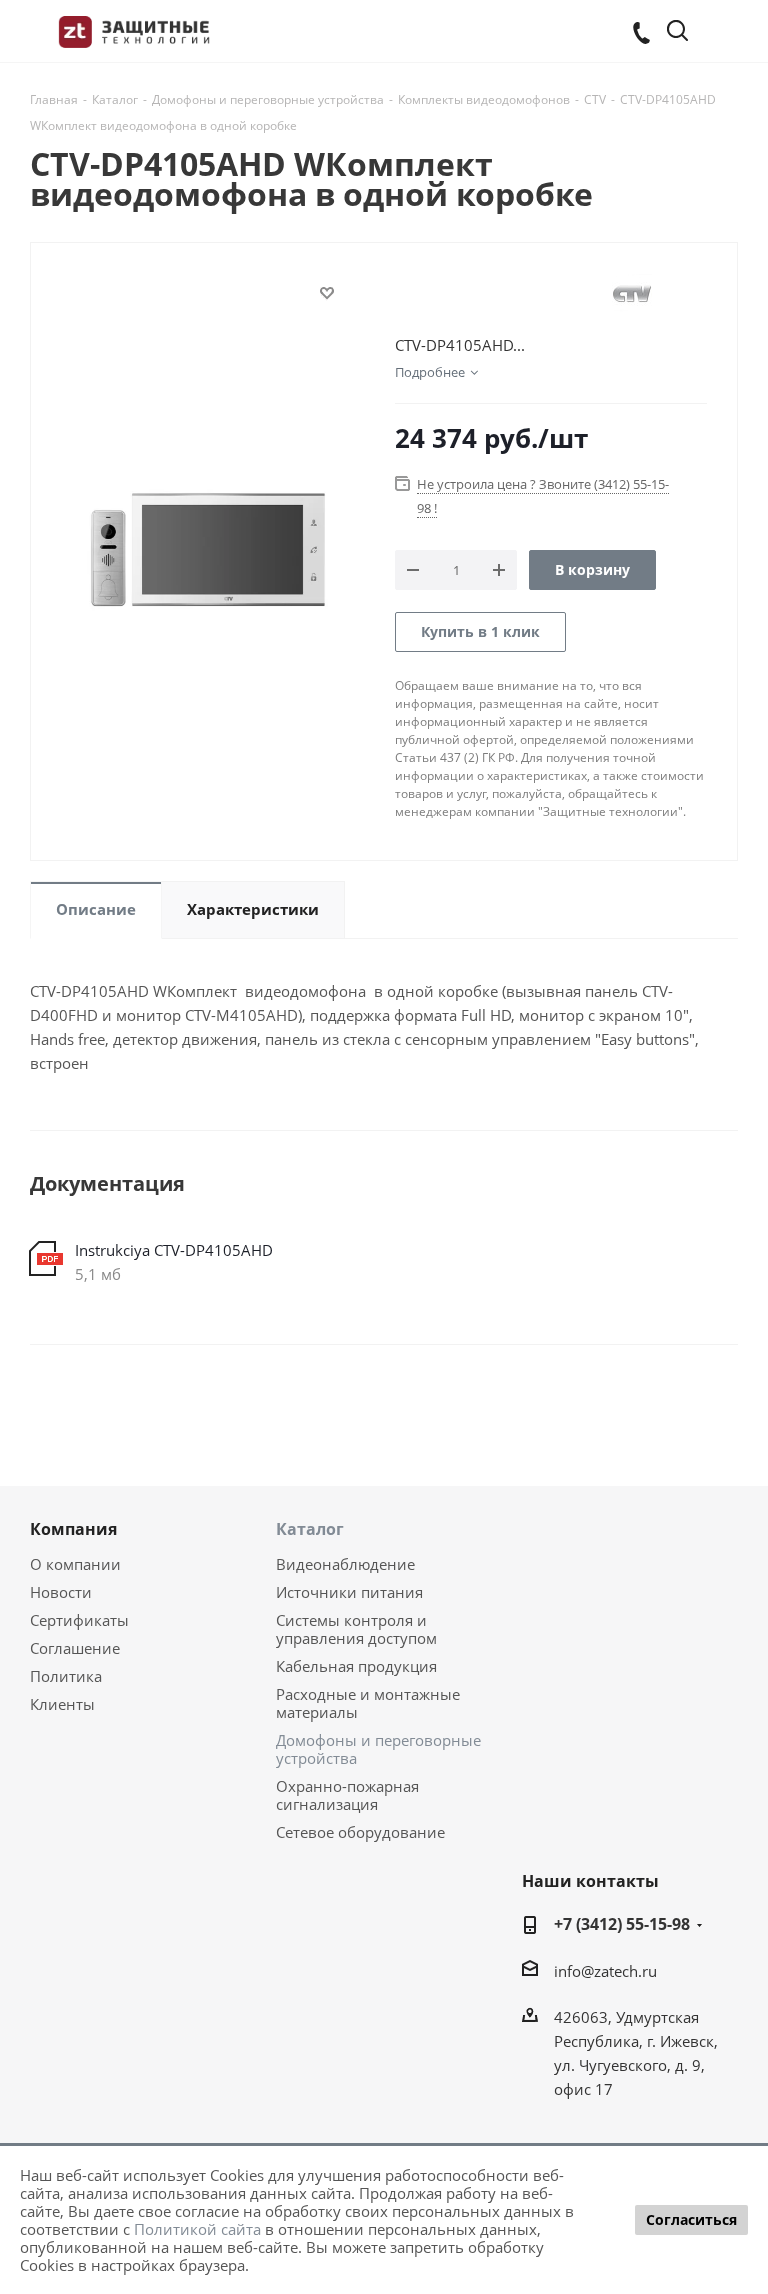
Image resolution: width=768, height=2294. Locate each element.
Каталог (310, 1529)
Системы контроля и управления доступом (356, 1629)
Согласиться (691, 2219)
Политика (66, 1676)
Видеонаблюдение (345, 1564)
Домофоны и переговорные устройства (378, 1749)
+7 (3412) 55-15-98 (622, 1924)
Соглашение (75, 1648)
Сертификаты (79, 1620)
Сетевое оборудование (360, 1832)
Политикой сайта (197, 2229)
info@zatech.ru (605, 1971)
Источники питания (349, 1592)
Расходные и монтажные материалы (368, 1703)
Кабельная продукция (356, 1666)
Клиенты (62, 1704)
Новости (61, 1592)
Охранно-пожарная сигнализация (347, 1795)
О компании (75, 1564)
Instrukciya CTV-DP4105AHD (174, 1250)
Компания (73, 1529)
